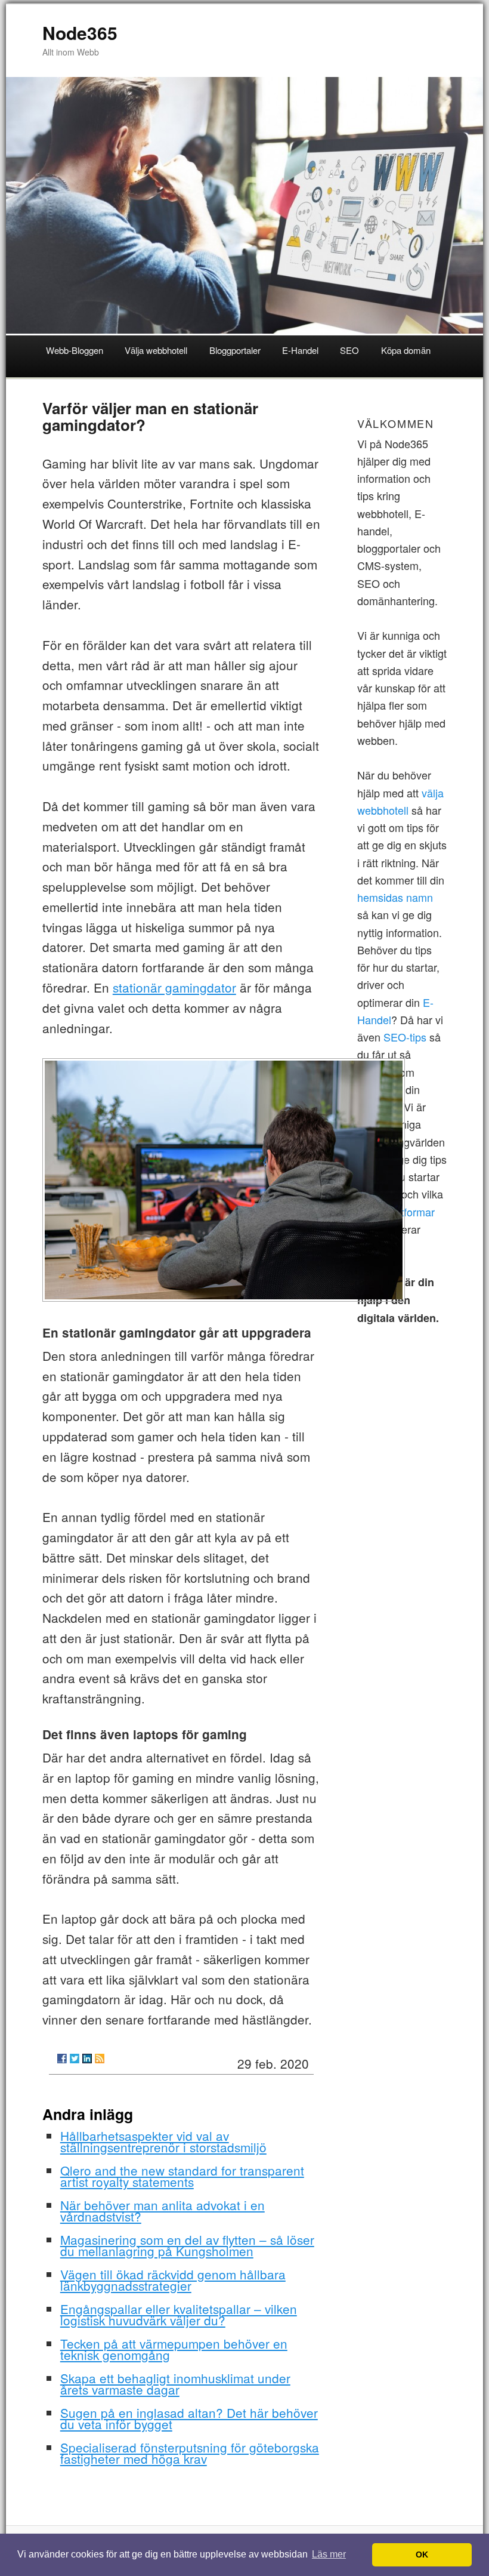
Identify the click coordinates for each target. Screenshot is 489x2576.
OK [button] (422, 2555)
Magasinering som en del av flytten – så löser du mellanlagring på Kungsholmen (187, 2245)
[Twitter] (75, 2059)
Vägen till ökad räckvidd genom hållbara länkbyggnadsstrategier (173, 2280)
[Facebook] (62, 2059)
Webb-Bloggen (75, 350)
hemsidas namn (395, 897)
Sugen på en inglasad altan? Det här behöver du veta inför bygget (189, 2418)
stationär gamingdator (174, 987)
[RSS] (100, 2059)
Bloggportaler (235, 350)
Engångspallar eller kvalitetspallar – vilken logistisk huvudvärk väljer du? (179, 2314)
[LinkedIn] (87, 2059)
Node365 (80, 33)
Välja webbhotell (156, 350)
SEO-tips (405, 1037)
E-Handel (300, 350)
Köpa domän (406, 350)
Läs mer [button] (329, 2554)
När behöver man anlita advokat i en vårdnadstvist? (163, 2210)
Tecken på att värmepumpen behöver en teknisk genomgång (174, 2349)
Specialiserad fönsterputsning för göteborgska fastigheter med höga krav (190, 2453)
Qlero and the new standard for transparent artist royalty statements (182, 2176)
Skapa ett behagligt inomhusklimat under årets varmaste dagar (175, 2384)
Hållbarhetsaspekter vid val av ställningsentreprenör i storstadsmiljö (163, 2141)
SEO (349, 350)
